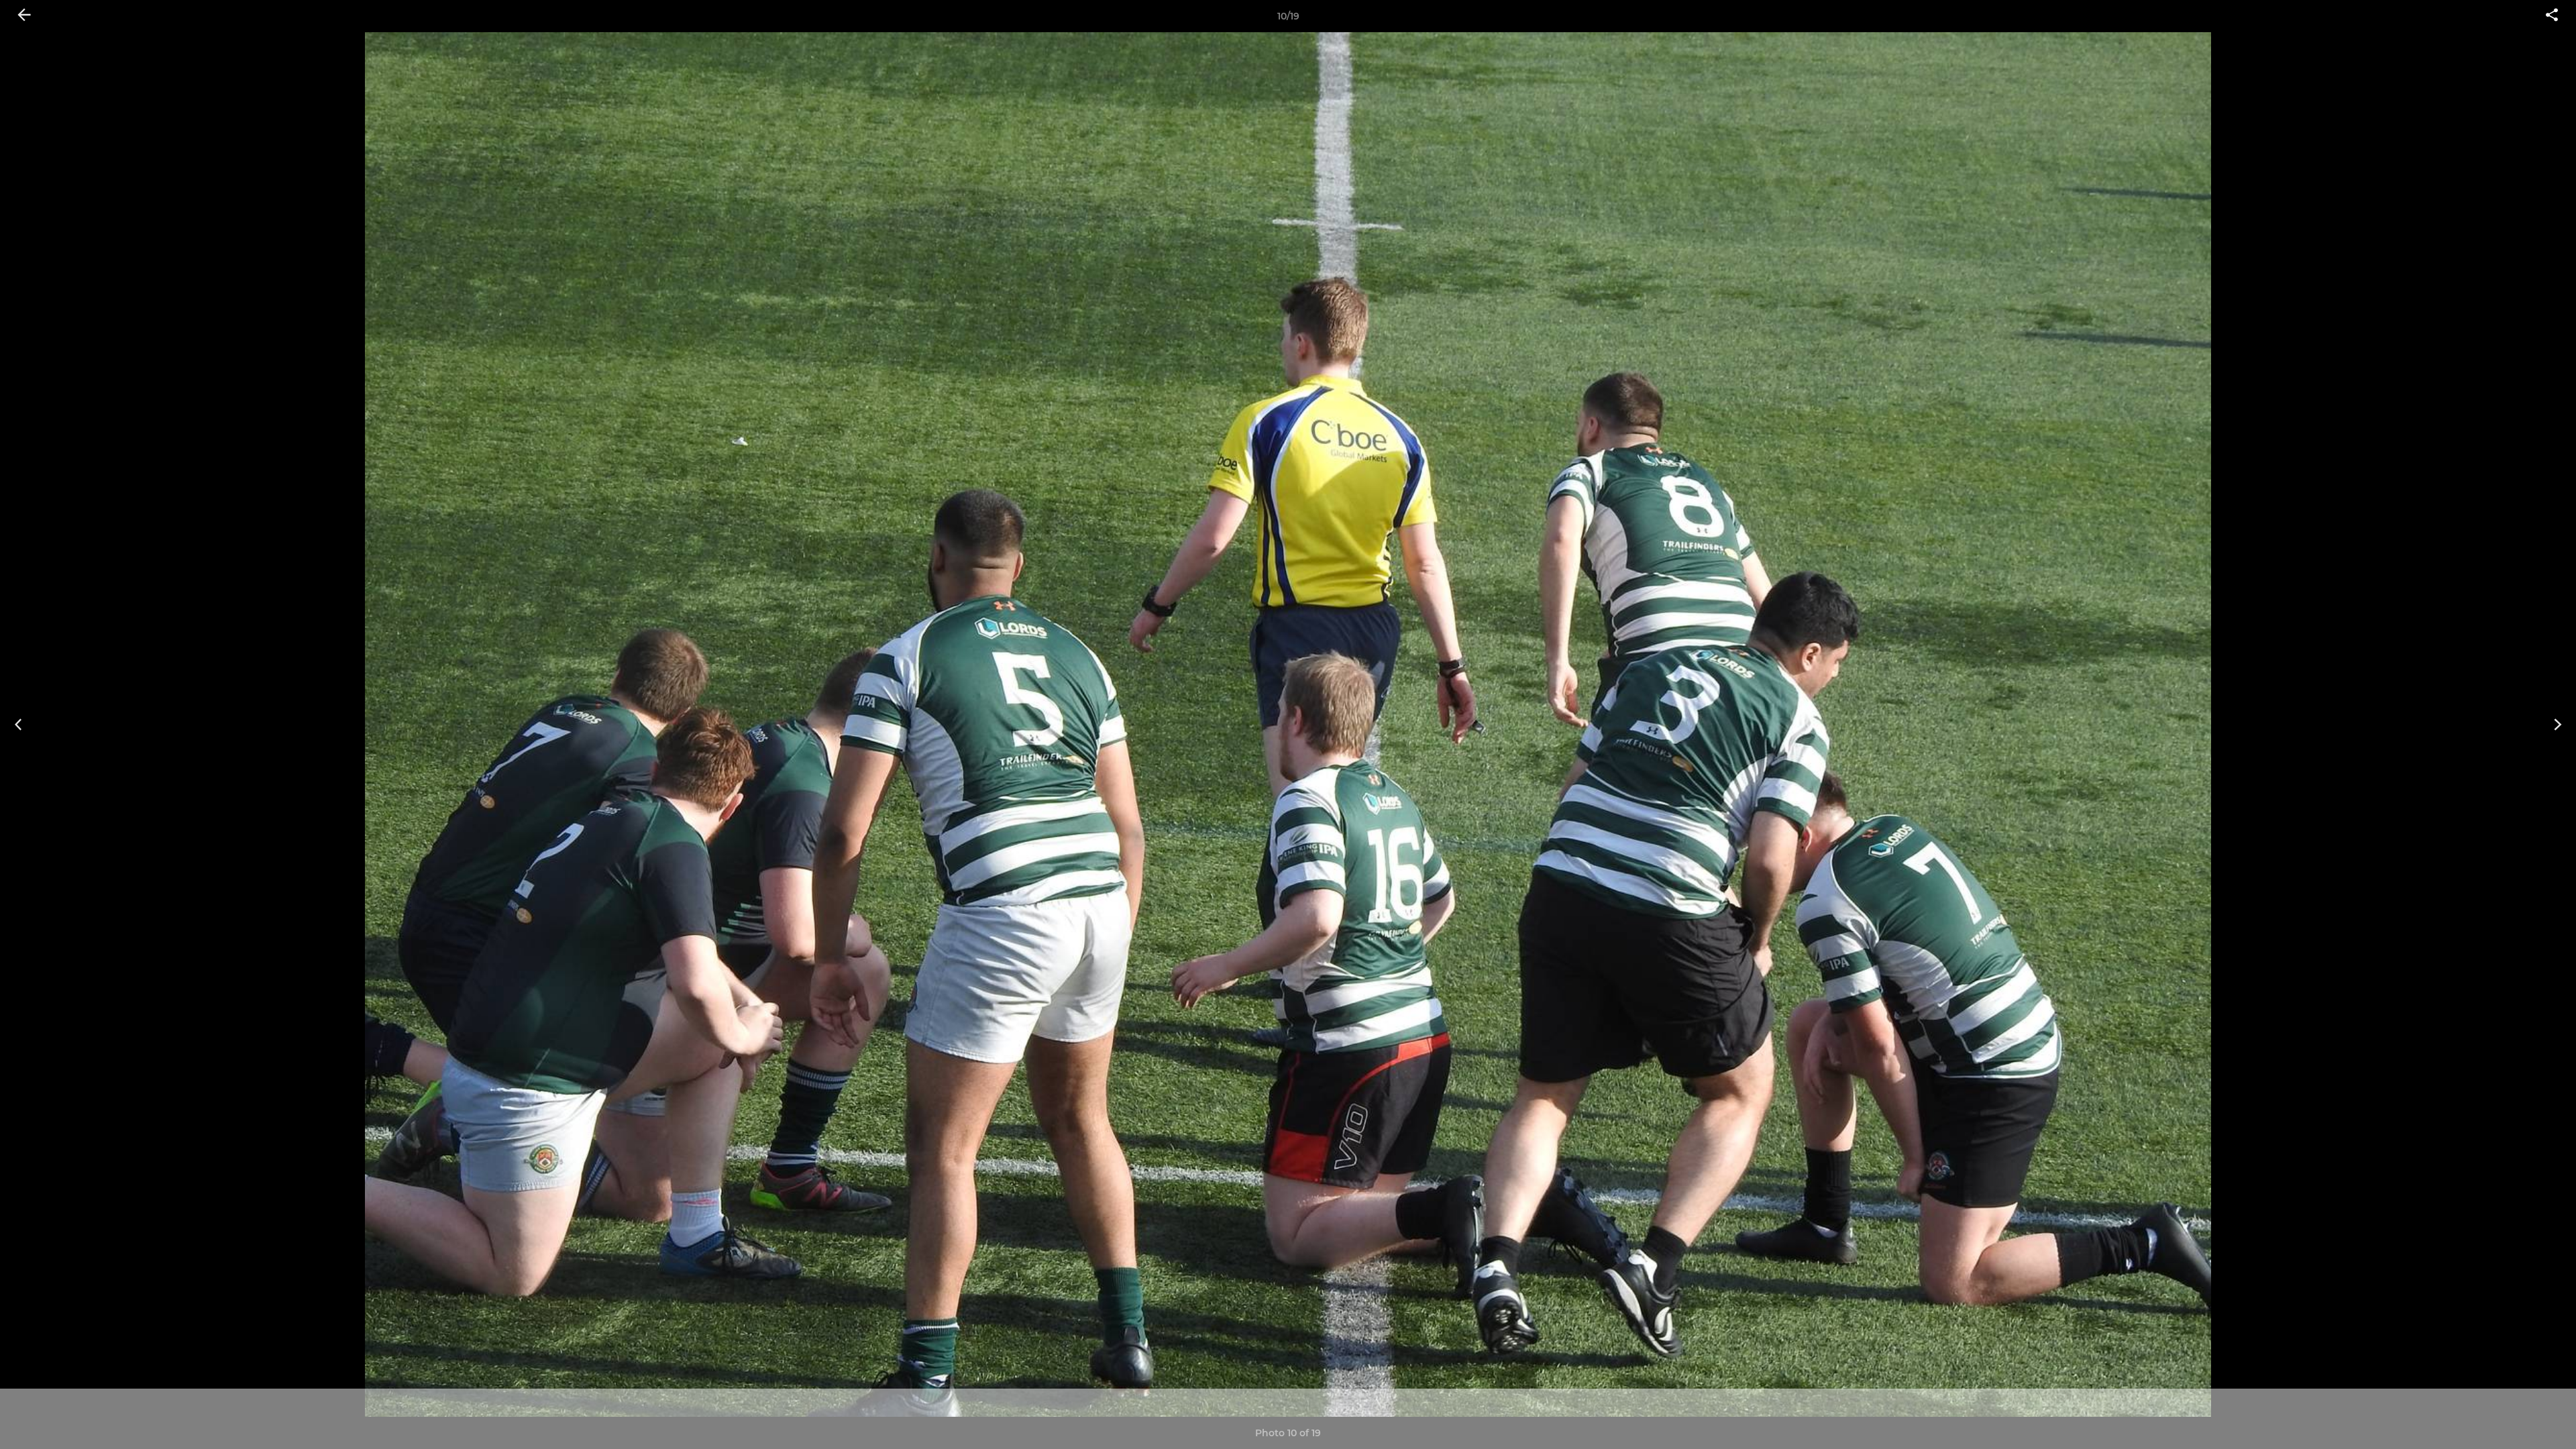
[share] (2552, 16)
